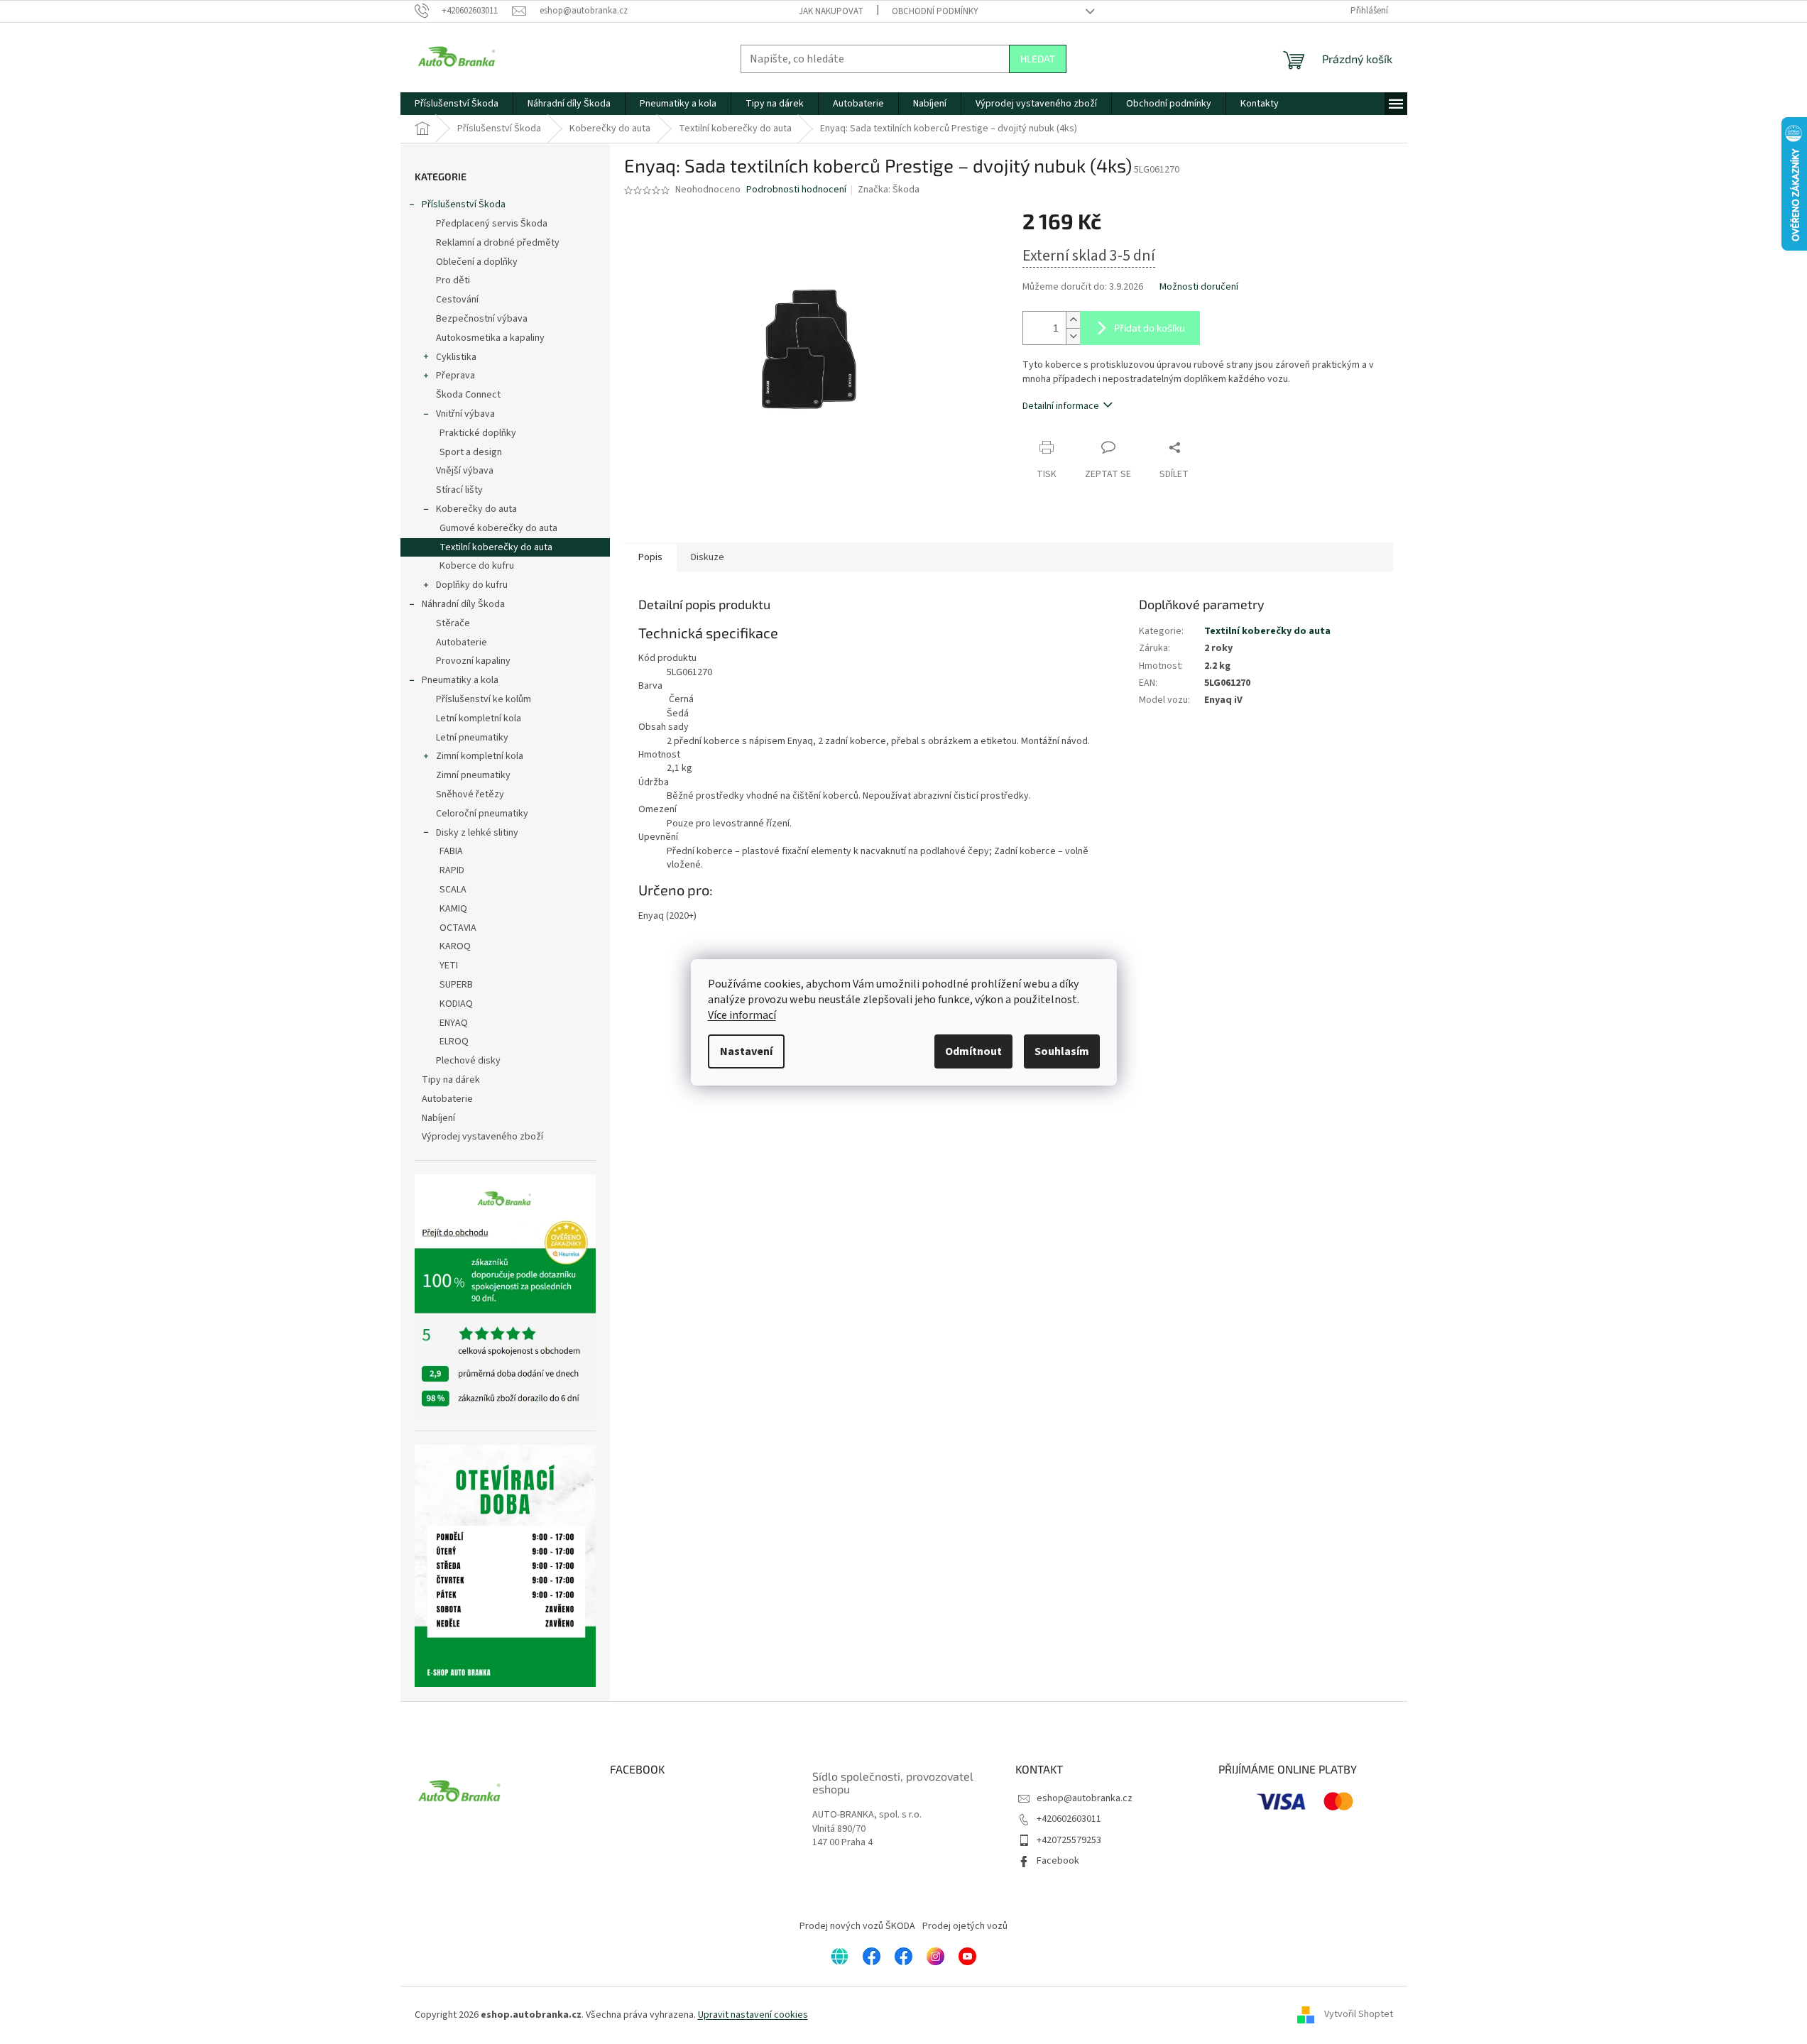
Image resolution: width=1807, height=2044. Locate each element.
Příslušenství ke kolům (484, 699)
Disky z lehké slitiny (477, 833)
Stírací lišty (459, 490)
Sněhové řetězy (470, 794)
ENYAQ (454, 1023)
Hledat (1038, 59)
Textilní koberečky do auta (496, 547)
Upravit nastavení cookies (753, 2015)
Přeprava (455, 376)
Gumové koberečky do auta (498, 528)
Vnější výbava (465, 471)
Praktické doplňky (478, 433)
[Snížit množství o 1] (1073, 336)
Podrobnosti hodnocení (796, 190)
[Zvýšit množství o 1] (1073, 320)
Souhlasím (1062, 1051)
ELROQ (454, 1042)
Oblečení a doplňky (477, 262)
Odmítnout (973, 1051)
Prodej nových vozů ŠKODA (857, 1926)
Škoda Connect (468, 395)
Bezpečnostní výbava (482, 319)
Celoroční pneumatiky (482, 814)
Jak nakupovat (831, 11)
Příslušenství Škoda (464, 204)
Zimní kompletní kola (480, 756)
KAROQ (455, 946)
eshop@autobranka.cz (1085, 1798)
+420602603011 (1069, 1819)
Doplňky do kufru (472, 585)
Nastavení (746, 1051)
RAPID (452, 870)
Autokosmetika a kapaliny (490, 338)
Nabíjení (438, 1118)
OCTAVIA (458, 928)
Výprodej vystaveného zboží (482, 1137)
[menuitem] (457, 104)
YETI (449, 966)
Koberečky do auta (476, 509)
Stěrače (453, 623)
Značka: (889, 190)
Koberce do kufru (477, 566)
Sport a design (471, 452)
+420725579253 (1069, 1840)
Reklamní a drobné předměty (498, 243)
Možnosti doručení (1199, 287)
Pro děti (453, 280)
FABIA (451, 851)
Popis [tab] (650, 557)
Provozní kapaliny (473, 661)
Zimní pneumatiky (473, 775)
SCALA (453, 890)
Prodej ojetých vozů (965, 1926)
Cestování (457, 300)
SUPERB (456, 985)
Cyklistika (456, 357)
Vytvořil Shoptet (1359, 2015)
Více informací (742, 1015)
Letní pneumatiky (472, 738)
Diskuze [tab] (708, 557)
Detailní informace (1061, 406)
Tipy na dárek (451, 1080)
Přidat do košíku (1150, 328)
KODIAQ (456, 1004)
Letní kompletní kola (479, 718)
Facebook (1058, 1861)
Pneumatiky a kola (460, 680)
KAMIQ (453, 909)
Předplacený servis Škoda (492, 224)
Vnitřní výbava (465, 414)
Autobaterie (462, 643)
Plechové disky (468, 1061)
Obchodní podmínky (935, 11)
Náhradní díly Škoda (463, 604)
